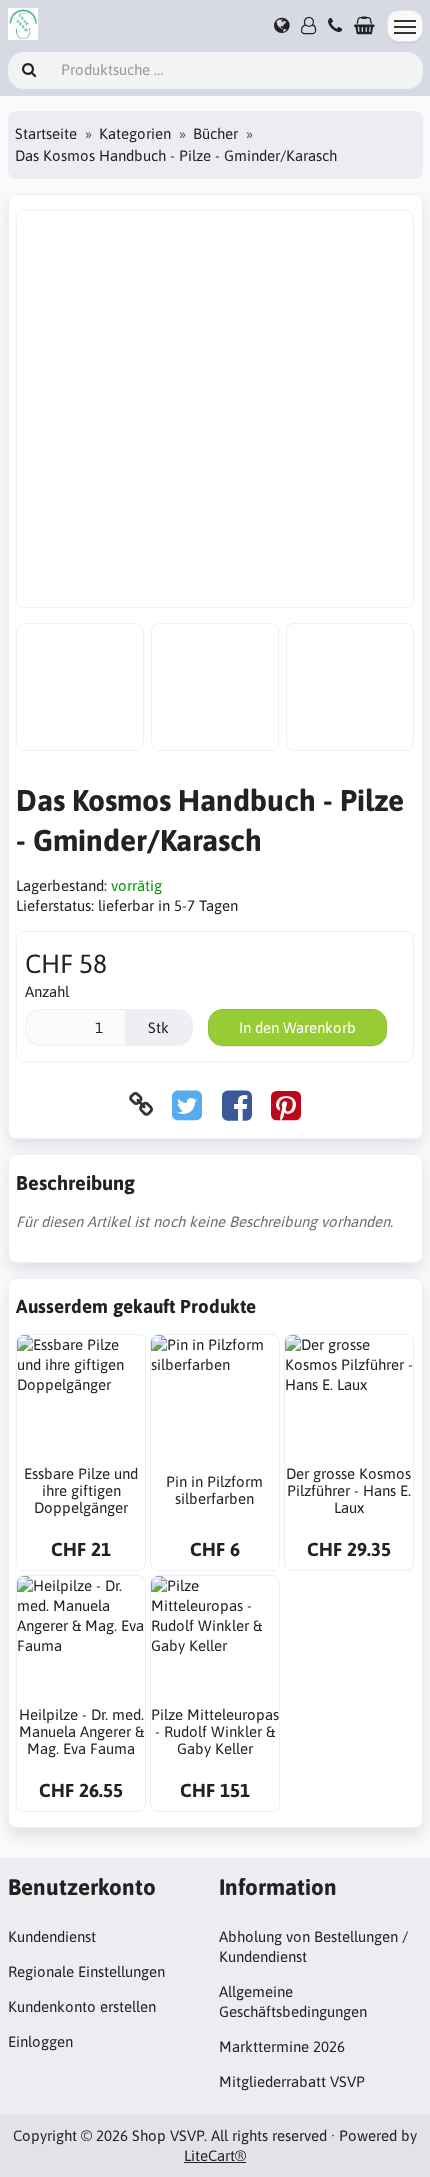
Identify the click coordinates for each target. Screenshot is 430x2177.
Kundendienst (52, 1936)
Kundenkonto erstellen (82, 2006)
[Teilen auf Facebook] (237, 1104)
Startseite (46, 133)
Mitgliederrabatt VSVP (292, 2081)
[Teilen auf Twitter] (187, 1104)
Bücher (215, 133)
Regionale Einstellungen (86, 1971)
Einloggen (40, 2041)
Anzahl (47, 991)
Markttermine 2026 (282, 2046)
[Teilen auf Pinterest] (286, 1104)
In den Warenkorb (297, 1027)
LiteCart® (215, 2155)
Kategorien (135, 133)
